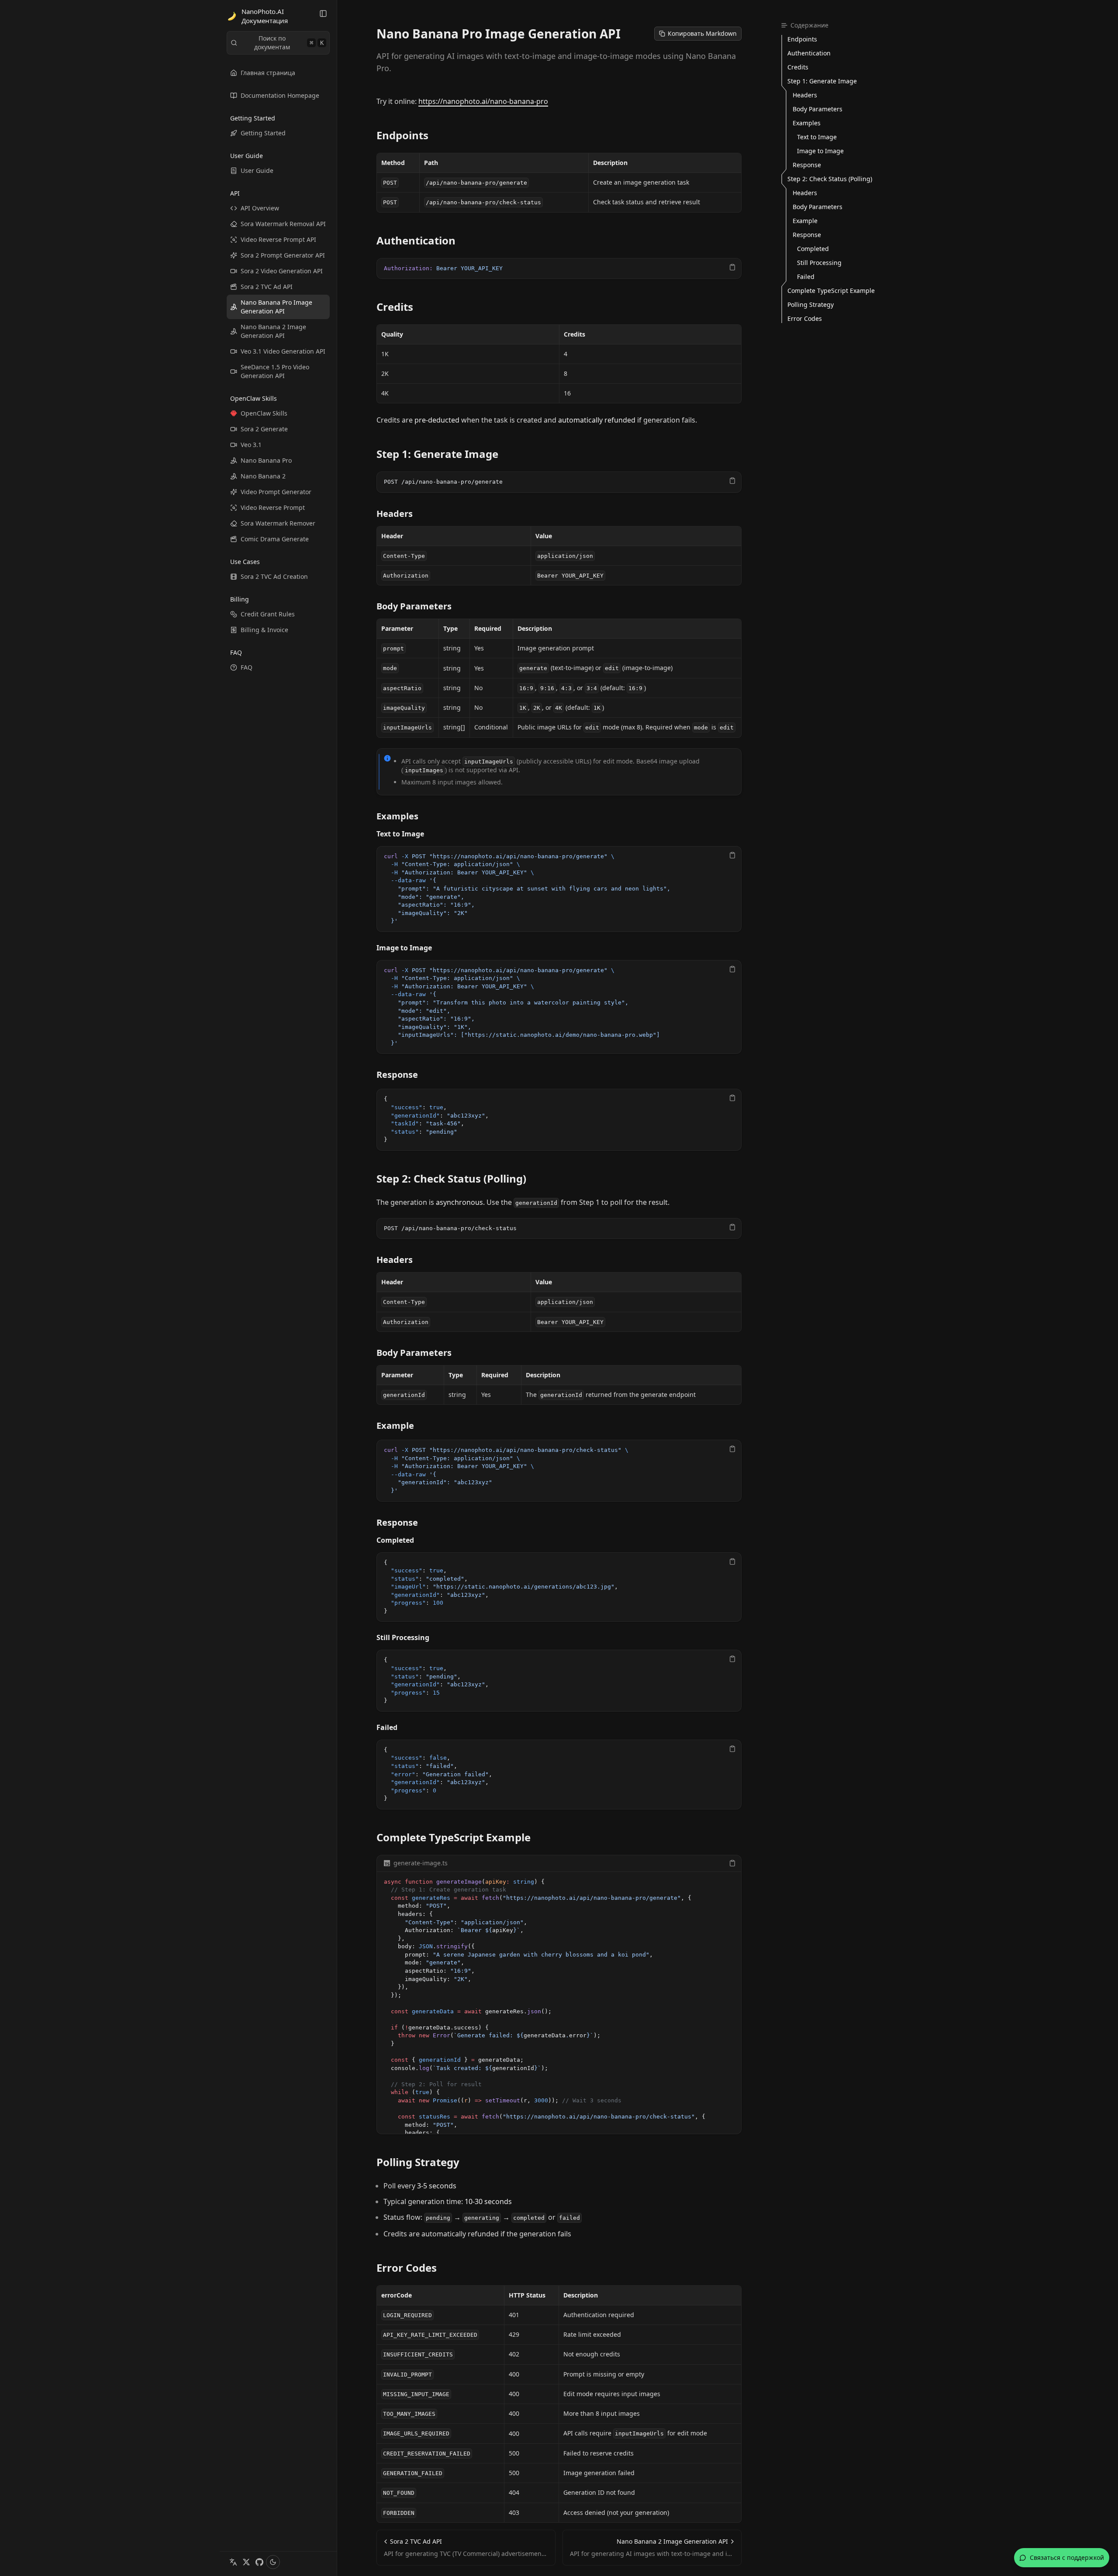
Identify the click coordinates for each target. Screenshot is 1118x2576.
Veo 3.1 (251, 445)
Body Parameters (414, 606)
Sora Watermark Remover (278, 523)
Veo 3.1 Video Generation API (283, 351)
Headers (395, 514)
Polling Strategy (418, 2162)
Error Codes (407, 2268)
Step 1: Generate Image (437, 454)
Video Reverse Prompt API (278, 239)
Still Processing (403, 1637)
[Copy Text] (732, 267)
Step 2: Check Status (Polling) (451, 1179)
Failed (387, 1727)
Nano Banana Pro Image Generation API (276, 307)
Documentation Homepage (280, 95)
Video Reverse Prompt (273, 507)
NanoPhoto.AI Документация (265, 16)
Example (395, 1426)
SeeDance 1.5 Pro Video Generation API (275, 371)
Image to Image (404, 948)
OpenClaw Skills (264, 413)
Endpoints (402, 135)
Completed (395, 1540)
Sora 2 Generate (264, 429)
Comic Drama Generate (275, 539)
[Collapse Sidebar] (323, 14)
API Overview (260, 208)
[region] (559, 269)
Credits (395, 307)
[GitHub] (259, 2562)
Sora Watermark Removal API (283, 224)
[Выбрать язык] (233, 2562)
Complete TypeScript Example (454, 1837)
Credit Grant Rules (268, 614)
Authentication (416, 241)
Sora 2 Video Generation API (282, 271)
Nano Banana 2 (263, 476)
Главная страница (268, 73)
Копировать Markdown (702, 33)
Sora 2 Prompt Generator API (283, 255)
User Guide (257, 170)
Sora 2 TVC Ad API (267, 287)
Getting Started (263, 133)
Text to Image (400, 834)
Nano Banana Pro (266, 460)
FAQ (247, 667)
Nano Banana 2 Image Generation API (273, 331)
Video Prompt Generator (276, 492)
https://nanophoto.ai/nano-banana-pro (483, 101)
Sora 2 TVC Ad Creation (274, 576)
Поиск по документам (289, 43)
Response (397, 1075)
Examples (397, 816)
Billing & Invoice (264, 630)
